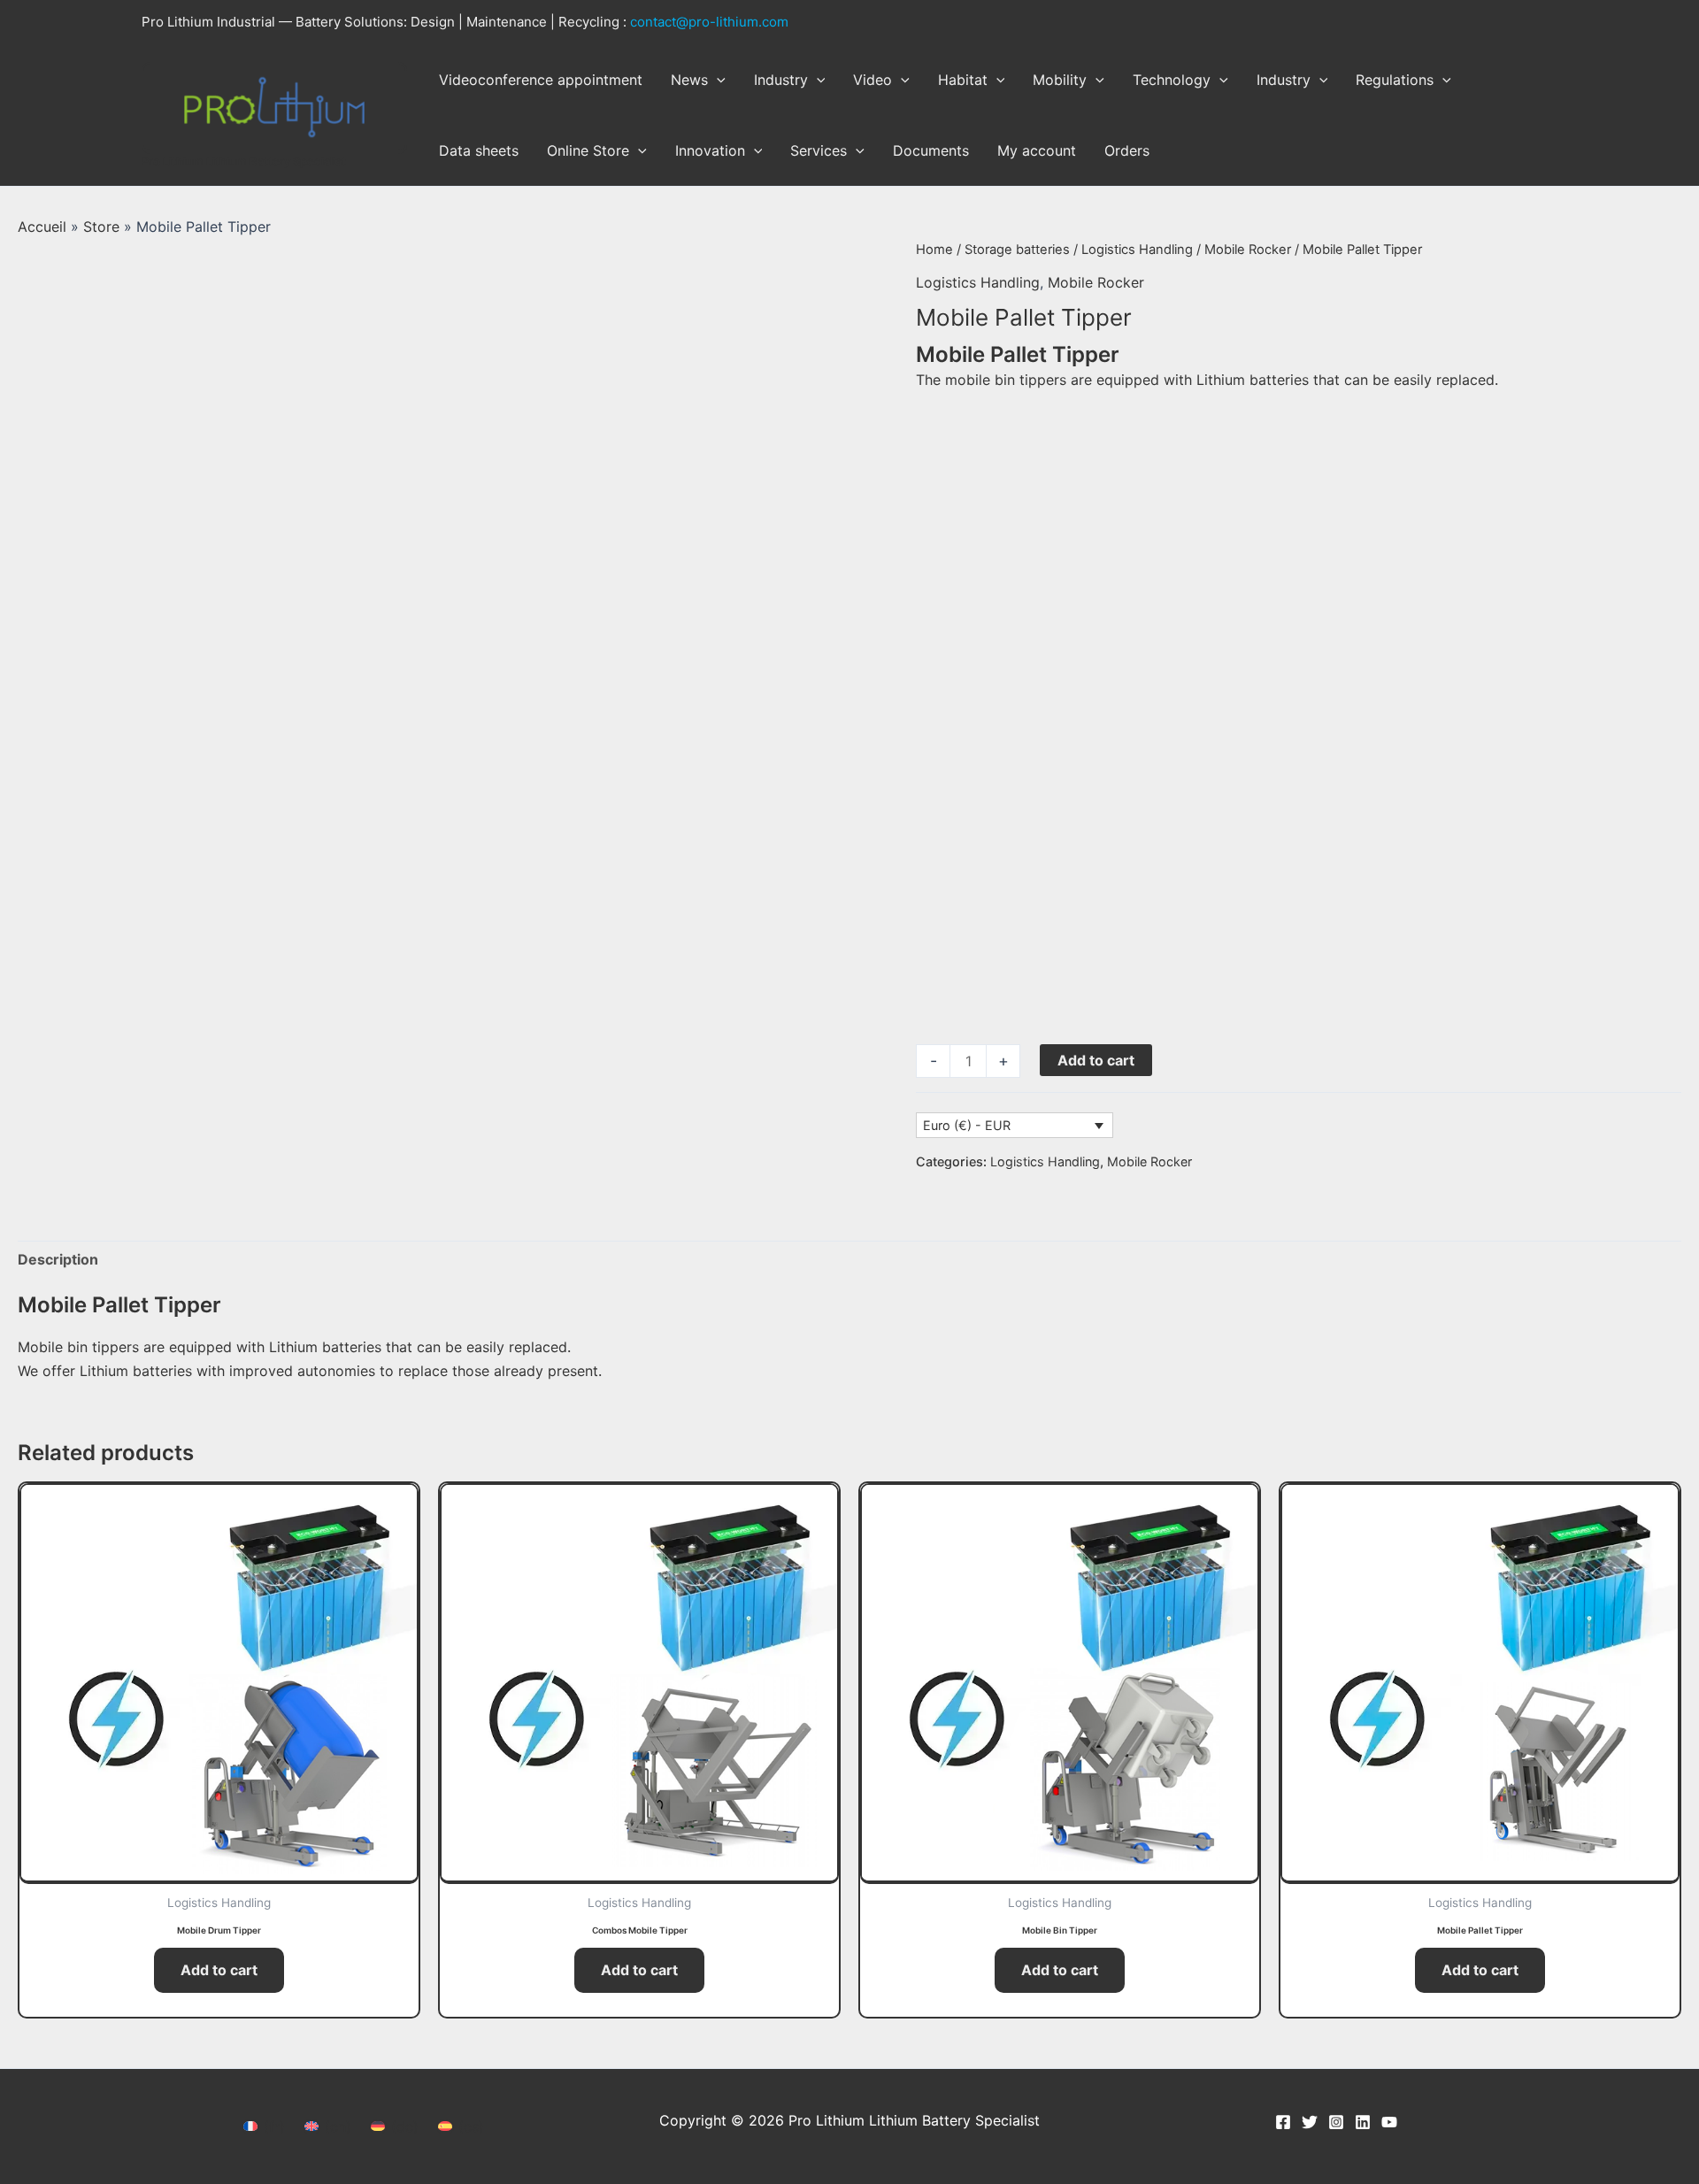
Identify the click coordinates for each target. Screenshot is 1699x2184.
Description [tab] (58, 1259)
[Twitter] (1310, 2122)
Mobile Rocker (1248, 250)
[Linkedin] (1363, 2122)
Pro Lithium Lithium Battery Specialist (244, 161)
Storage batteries (1017, 250)
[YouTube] (1389, 2122)
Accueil (42, 227)
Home (934, 250)
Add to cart (1096, 1060)
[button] (717, 80)
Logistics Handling (1137, 250)
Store (101, 227)
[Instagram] (1336, 2122)
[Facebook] (1283, 2122)
